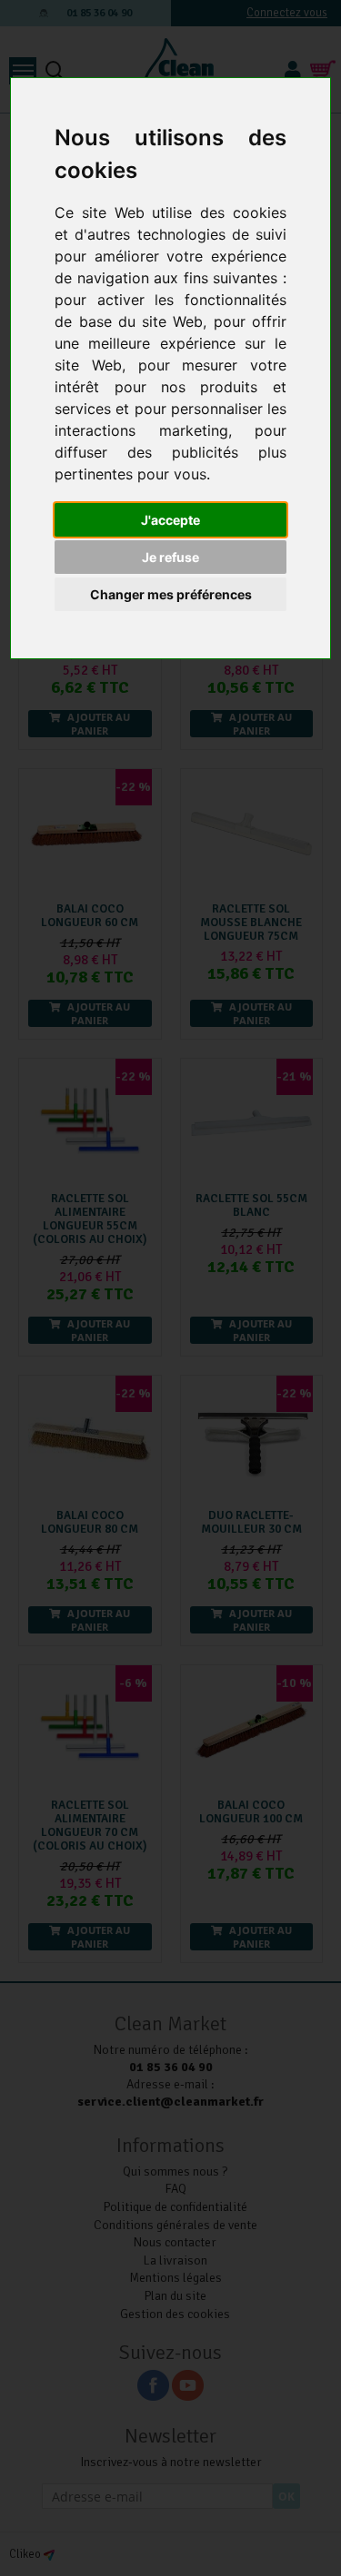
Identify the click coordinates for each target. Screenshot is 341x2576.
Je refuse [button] (170, 557)
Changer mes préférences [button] (171, 594)
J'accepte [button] (170, 520)
